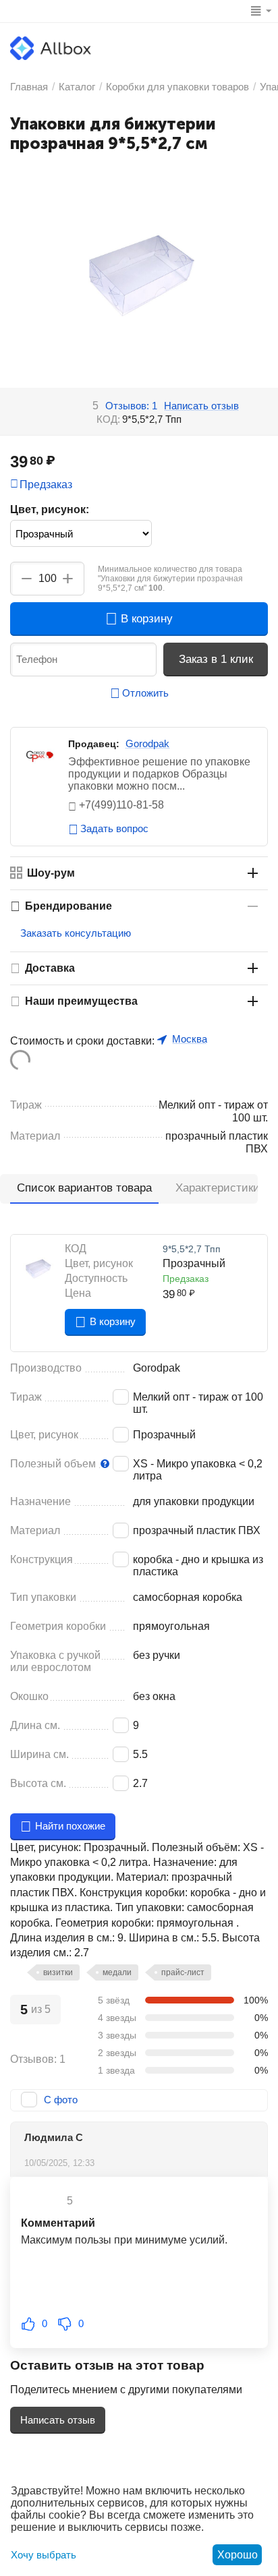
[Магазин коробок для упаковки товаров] (51, 48)
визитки (58, 1972)
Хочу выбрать (44, 2555)
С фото (61, 2100)
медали (117, 1972)
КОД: (108, 419)
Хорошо (238, 2555)
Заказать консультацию (76, 933)
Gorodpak (147, 743)
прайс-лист (183, 1972)
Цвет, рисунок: (50, 509)
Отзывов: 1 (131, 406)
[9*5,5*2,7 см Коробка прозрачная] (139, 275)
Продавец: (94, 744)
